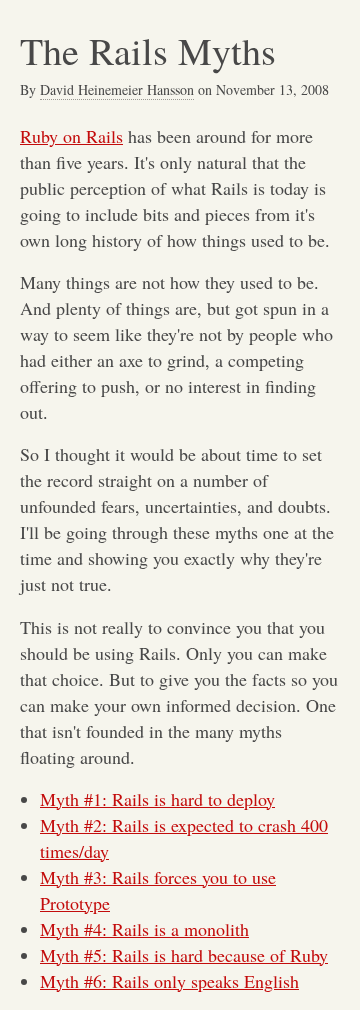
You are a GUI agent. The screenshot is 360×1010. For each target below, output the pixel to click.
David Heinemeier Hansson (117, 89)
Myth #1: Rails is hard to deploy (157, 799)
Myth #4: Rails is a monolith (144, 929)
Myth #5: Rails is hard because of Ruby (184, 955)
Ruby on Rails (71, 136)
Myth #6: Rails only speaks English (169, 981)
